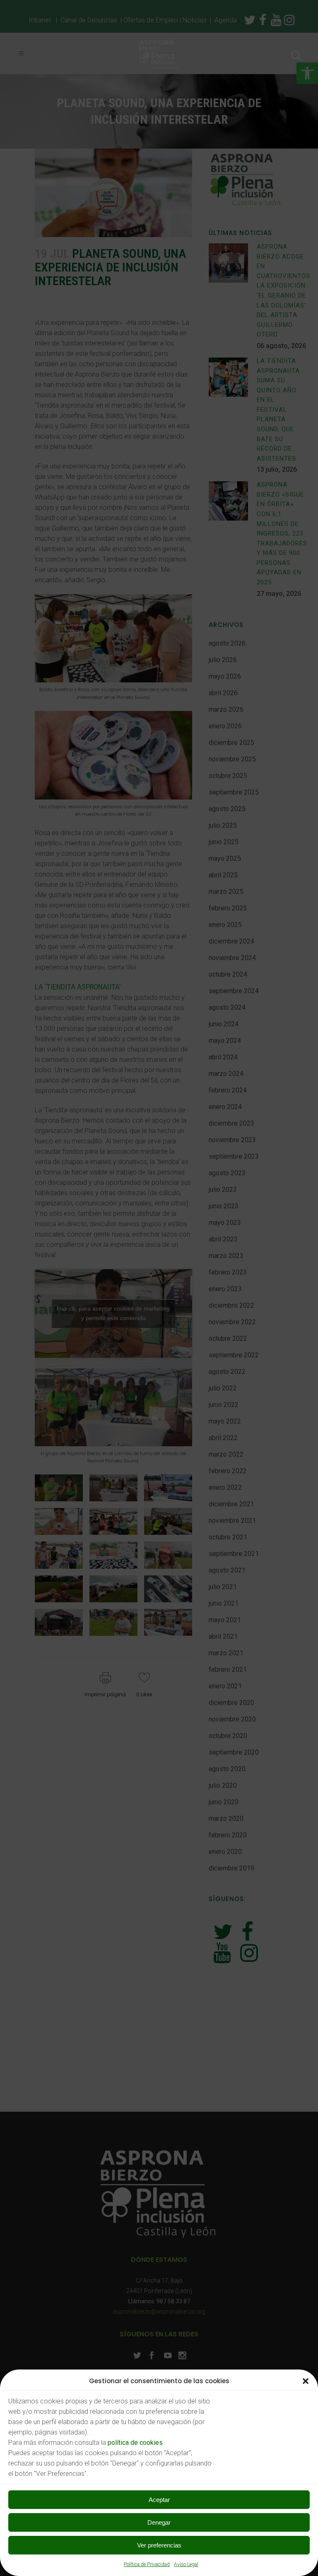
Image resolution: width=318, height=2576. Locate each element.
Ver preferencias (159, 2545)
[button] (306, 2381)
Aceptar (159, 2500)
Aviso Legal (186, 2564)
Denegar (159, 2522)
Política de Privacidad (147, 2564)
